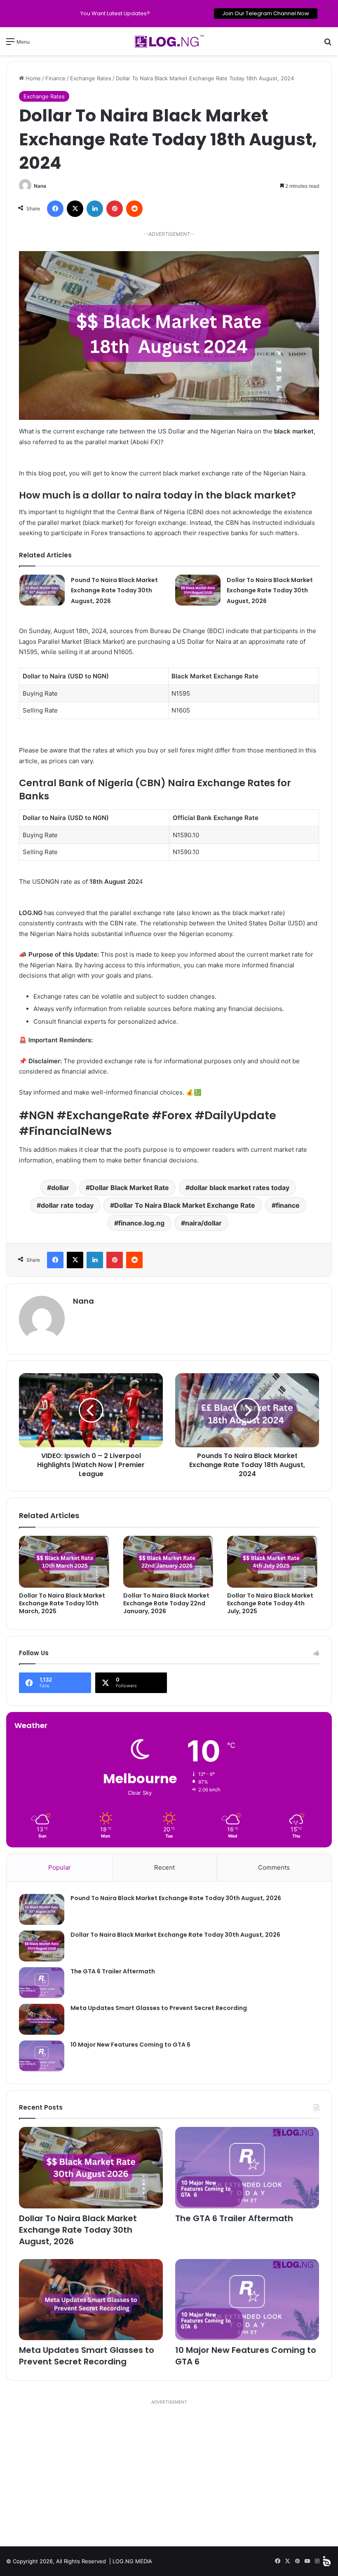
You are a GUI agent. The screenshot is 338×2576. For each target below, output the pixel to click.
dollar (60, 1188)
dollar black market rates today (239, 1188)
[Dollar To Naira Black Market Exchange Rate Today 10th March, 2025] (65, 1562)
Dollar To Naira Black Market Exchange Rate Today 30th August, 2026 (270, 590)
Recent (164, 1867)
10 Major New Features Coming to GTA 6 (130, 2045)
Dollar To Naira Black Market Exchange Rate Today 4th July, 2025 (270, 1603)
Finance (55, 78)
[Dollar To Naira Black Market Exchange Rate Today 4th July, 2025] (273, 1562)
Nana (40, 186)
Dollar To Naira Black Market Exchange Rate (185, 1205)
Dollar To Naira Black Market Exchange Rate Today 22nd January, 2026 (166, 1603)
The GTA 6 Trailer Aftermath (113, 1971)
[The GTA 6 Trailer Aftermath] (42, 1983)
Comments (274, 1867)
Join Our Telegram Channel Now (265, 13)
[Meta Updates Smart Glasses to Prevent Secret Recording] (42, 2019)
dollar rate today (67, 1205)
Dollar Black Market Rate (129, 1188)
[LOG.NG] (169, 41)
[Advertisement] (169, 2476)
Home (32, 78)
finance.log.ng (141, 1223)
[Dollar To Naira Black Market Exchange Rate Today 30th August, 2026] (198, 590)
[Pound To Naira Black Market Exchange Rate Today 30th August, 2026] (42, 590)
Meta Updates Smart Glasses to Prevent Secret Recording (159, 2008)
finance (288, 1205)
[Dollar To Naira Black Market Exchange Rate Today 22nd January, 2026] (169, 1562)
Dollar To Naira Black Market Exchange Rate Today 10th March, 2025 (62, 1603)
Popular (60, 1867)
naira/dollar (203, 1223)
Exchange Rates (91, 78)
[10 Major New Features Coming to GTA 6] (42, 2056)
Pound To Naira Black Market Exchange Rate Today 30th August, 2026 (114, 590)
